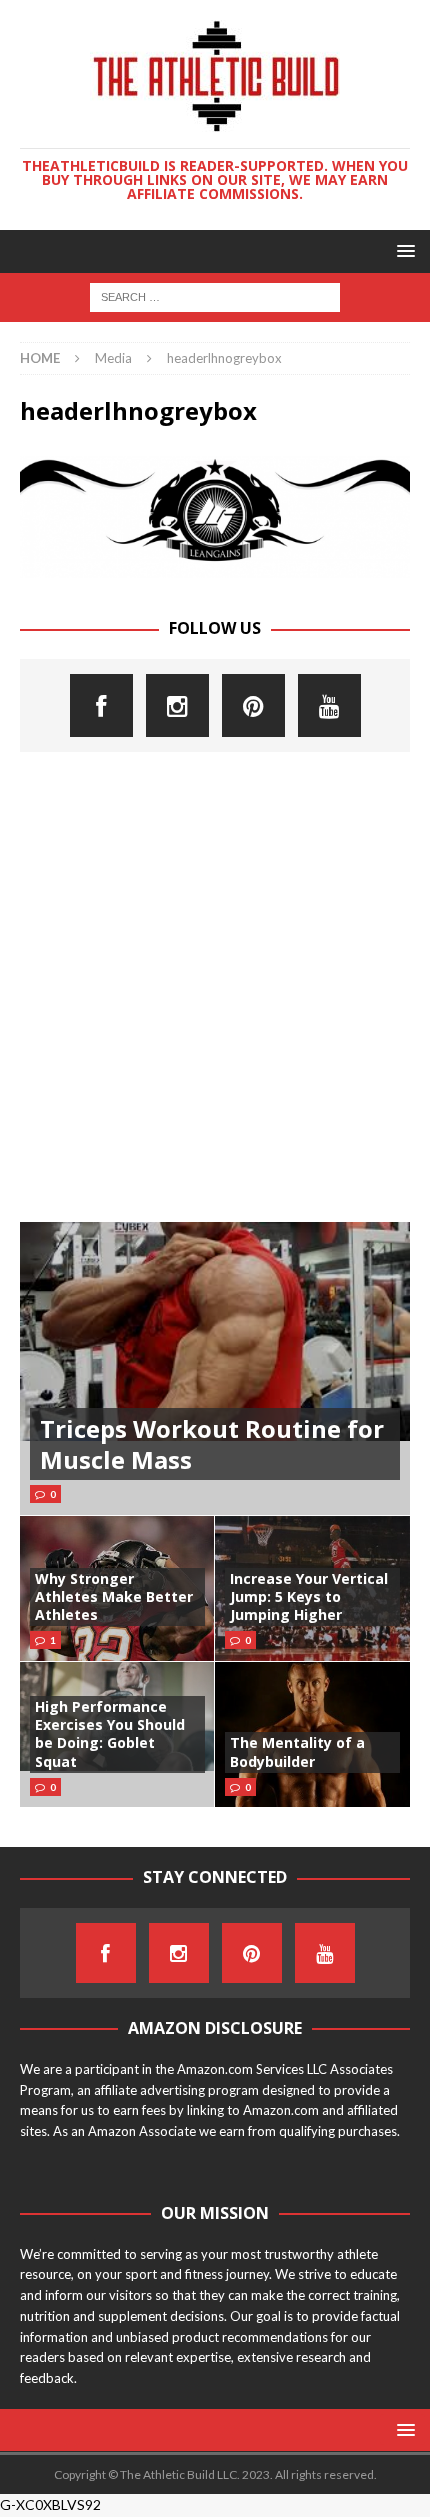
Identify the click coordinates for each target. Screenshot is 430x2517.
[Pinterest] (253, 705)
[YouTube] (329, 705)
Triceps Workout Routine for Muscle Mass (212, 1444)
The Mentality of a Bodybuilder (297, 1751)
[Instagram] (177, 705)
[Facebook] (101, 705)
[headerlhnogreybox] (215, 566)
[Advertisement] (215, 987)
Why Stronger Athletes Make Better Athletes (114, 1596)
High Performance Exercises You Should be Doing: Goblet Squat (110, 1734)
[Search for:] (215, 295)
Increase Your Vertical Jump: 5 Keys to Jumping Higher (309, 1596)
